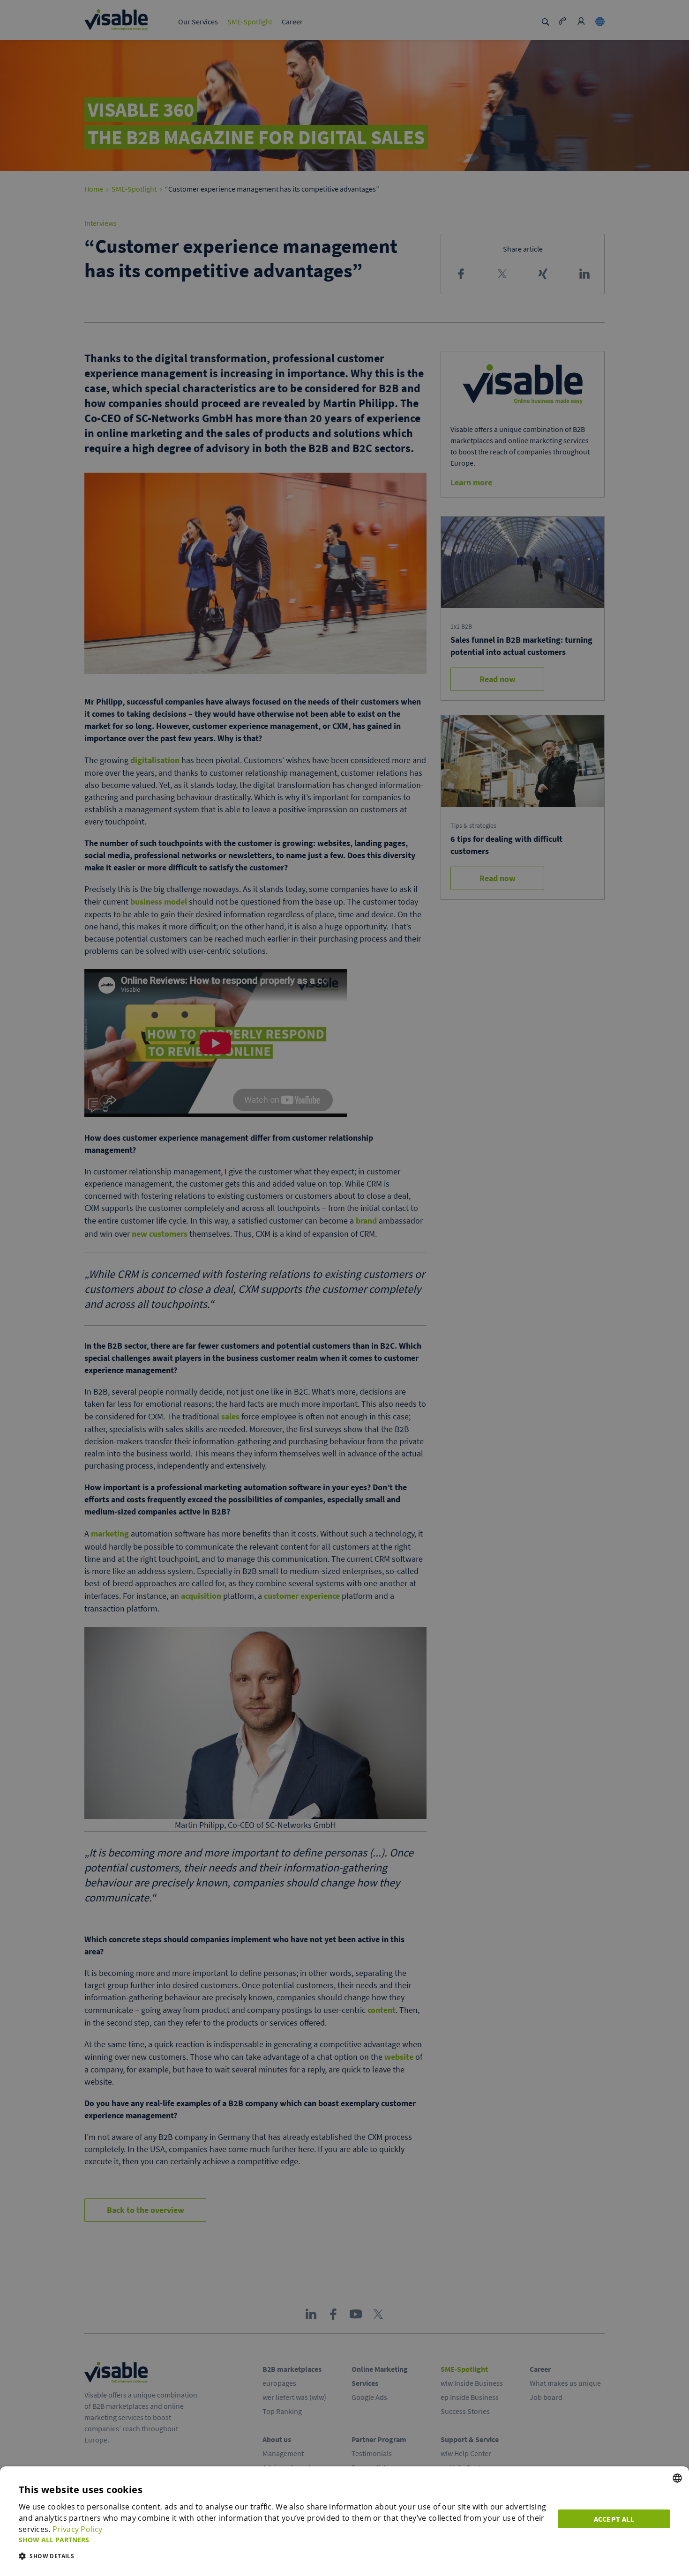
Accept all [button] (614, 2519)
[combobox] (677, 2478)
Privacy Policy (77, 2529)
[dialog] (344, 2521)
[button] (283, 2540)
